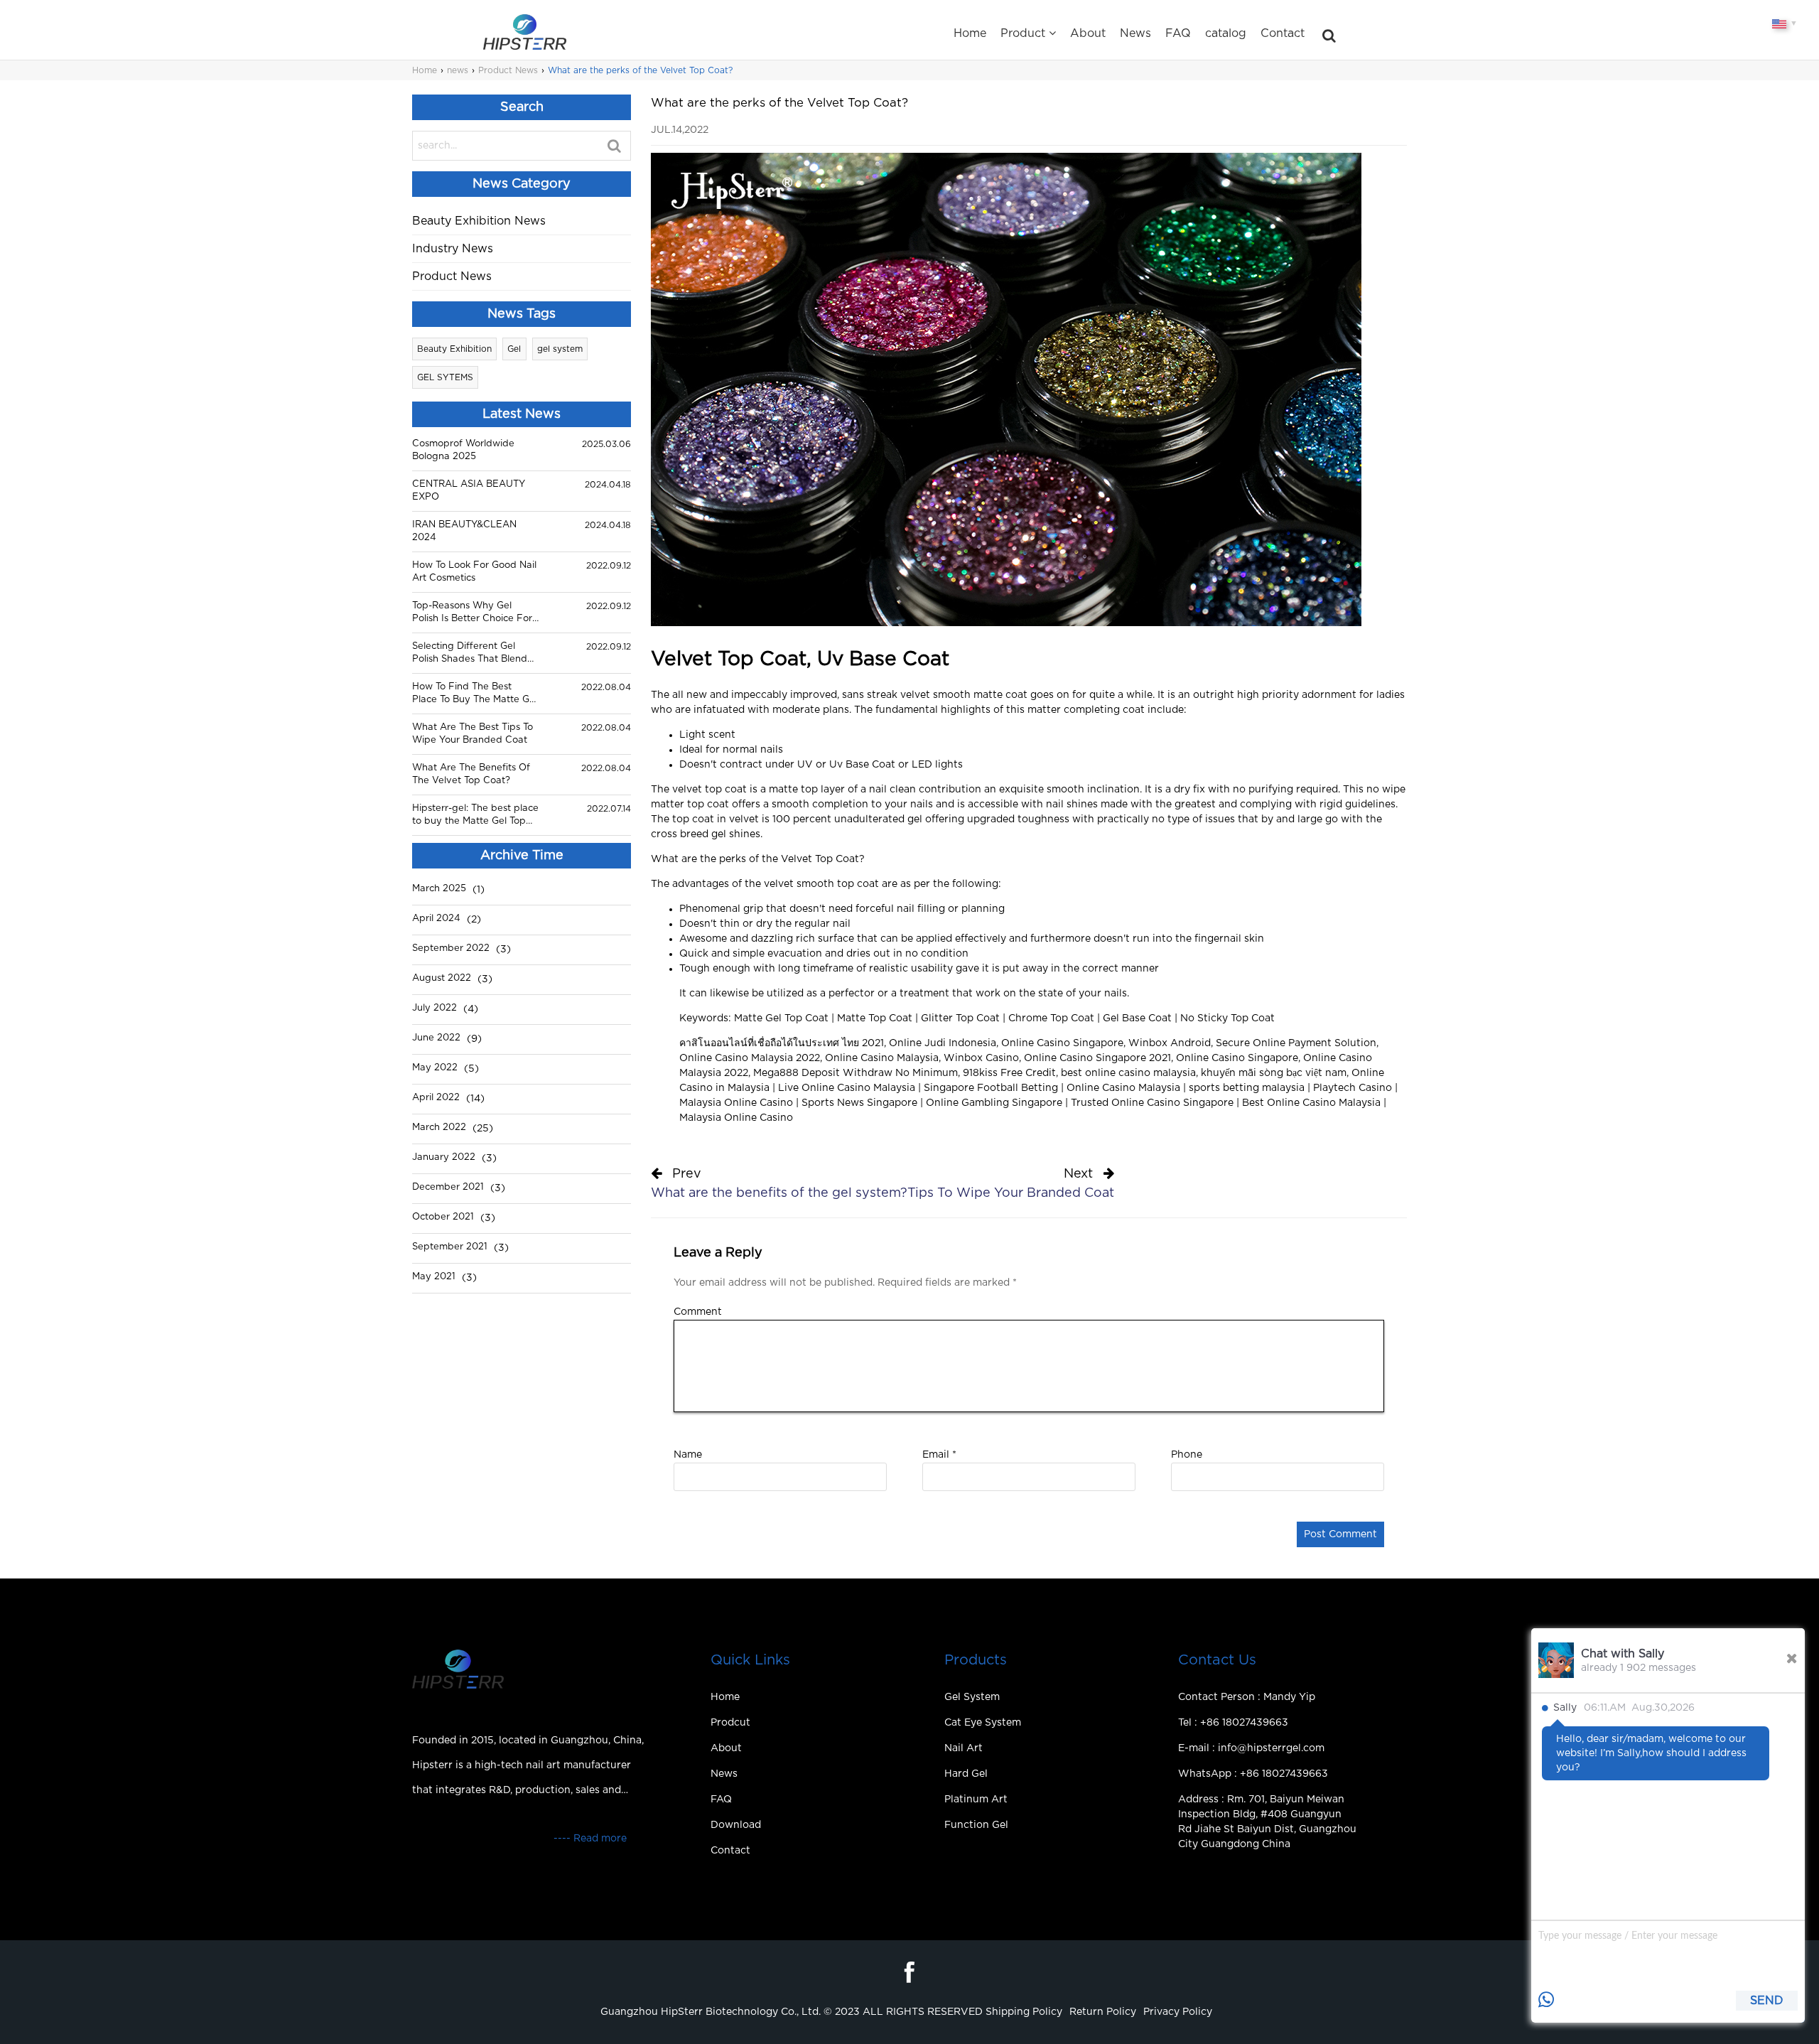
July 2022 (434, 1008)
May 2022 (435, 1068)
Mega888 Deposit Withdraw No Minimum (855, 1073)
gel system (560, 349)
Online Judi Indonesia (943, 1043)
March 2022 (439, 1128)
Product (1023, 33)
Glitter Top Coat (960, 1018)
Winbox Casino (981, 1058)
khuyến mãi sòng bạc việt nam (1274, 1073)
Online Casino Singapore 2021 (1097, 1058)
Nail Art (964, 1748)
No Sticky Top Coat (1227, 1018)
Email (939, 1455)
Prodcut (730, 1723)
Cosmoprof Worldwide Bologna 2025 (463, 450)
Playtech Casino (1353, 1088)
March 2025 (439, 889)
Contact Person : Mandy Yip (1247, 1697)
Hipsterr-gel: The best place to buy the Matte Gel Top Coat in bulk (475, 816)
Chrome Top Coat (1051, 1018)
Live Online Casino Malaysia (847, 1088)
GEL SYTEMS (445, 377)
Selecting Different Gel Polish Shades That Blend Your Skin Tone (470, 654)
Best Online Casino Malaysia (1311, 1103)
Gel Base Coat (1137, 1018)
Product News (508, 70)
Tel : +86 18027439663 (1233, 1723)
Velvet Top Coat (820, 859)
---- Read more (590, 1839)
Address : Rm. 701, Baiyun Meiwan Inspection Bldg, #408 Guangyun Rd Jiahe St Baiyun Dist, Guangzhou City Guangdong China (1267, 1822)
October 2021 (443, 1217)
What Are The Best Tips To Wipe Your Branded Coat (473, 734)
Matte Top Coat (875, 1018)
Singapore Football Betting (991, 1088)
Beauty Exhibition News (479, 221)
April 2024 (436, 919)
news (458, 70)
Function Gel (976, 1825)
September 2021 (450, 1247)
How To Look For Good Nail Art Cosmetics (474, 572)
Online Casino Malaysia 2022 (750, 1058)
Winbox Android (1170, 1043)
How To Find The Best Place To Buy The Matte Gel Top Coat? (475, 694)
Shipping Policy (1024, 2012)
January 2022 (444, 1157)
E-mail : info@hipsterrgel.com (1251, 1748)
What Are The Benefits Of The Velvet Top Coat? (471, 774)
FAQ (1178, 33)
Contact (1283, 33)
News (1135, 33)
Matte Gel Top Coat (781, 1018)
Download (736, 1825)
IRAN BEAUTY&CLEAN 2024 (464, 531)
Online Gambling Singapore (994, 1103)
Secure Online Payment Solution (1296, 1043)
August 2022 (442, 978)
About (1088, 33)
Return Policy (1103, 2012)
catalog (1226, 33)
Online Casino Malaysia (882, 1058)
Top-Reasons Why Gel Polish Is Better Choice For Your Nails (472, 613)
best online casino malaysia (1128, 1073)
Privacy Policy (1178, 2012)
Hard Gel (966, 1774)
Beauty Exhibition (454, 349)
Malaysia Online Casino (736, 1103)
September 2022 (451, 948)
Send (1767, 2001)
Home (970, 33)
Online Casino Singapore (1062, 1043)
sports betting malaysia (1247, 1088)
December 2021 (448, 1187)
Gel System (972, 1697)
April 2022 (436, 1098)
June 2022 (436, 1038)
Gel (514, 349)
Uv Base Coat (862, 765)
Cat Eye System (983, 1723)
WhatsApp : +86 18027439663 (1253, 1774)
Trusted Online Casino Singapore (1152, 1103)
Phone (1187, 1455)
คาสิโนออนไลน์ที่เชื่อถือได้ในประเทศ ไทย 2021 (782, 1043)
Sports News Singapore (859, 1103)
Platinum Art (976, 1800)
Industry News (453, 249)
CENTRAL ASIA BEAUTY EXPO (469, 491)
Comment (698, 1312)
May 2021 (434, 1277)
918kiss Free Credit (1009, 1073)
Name (688, 1455)
